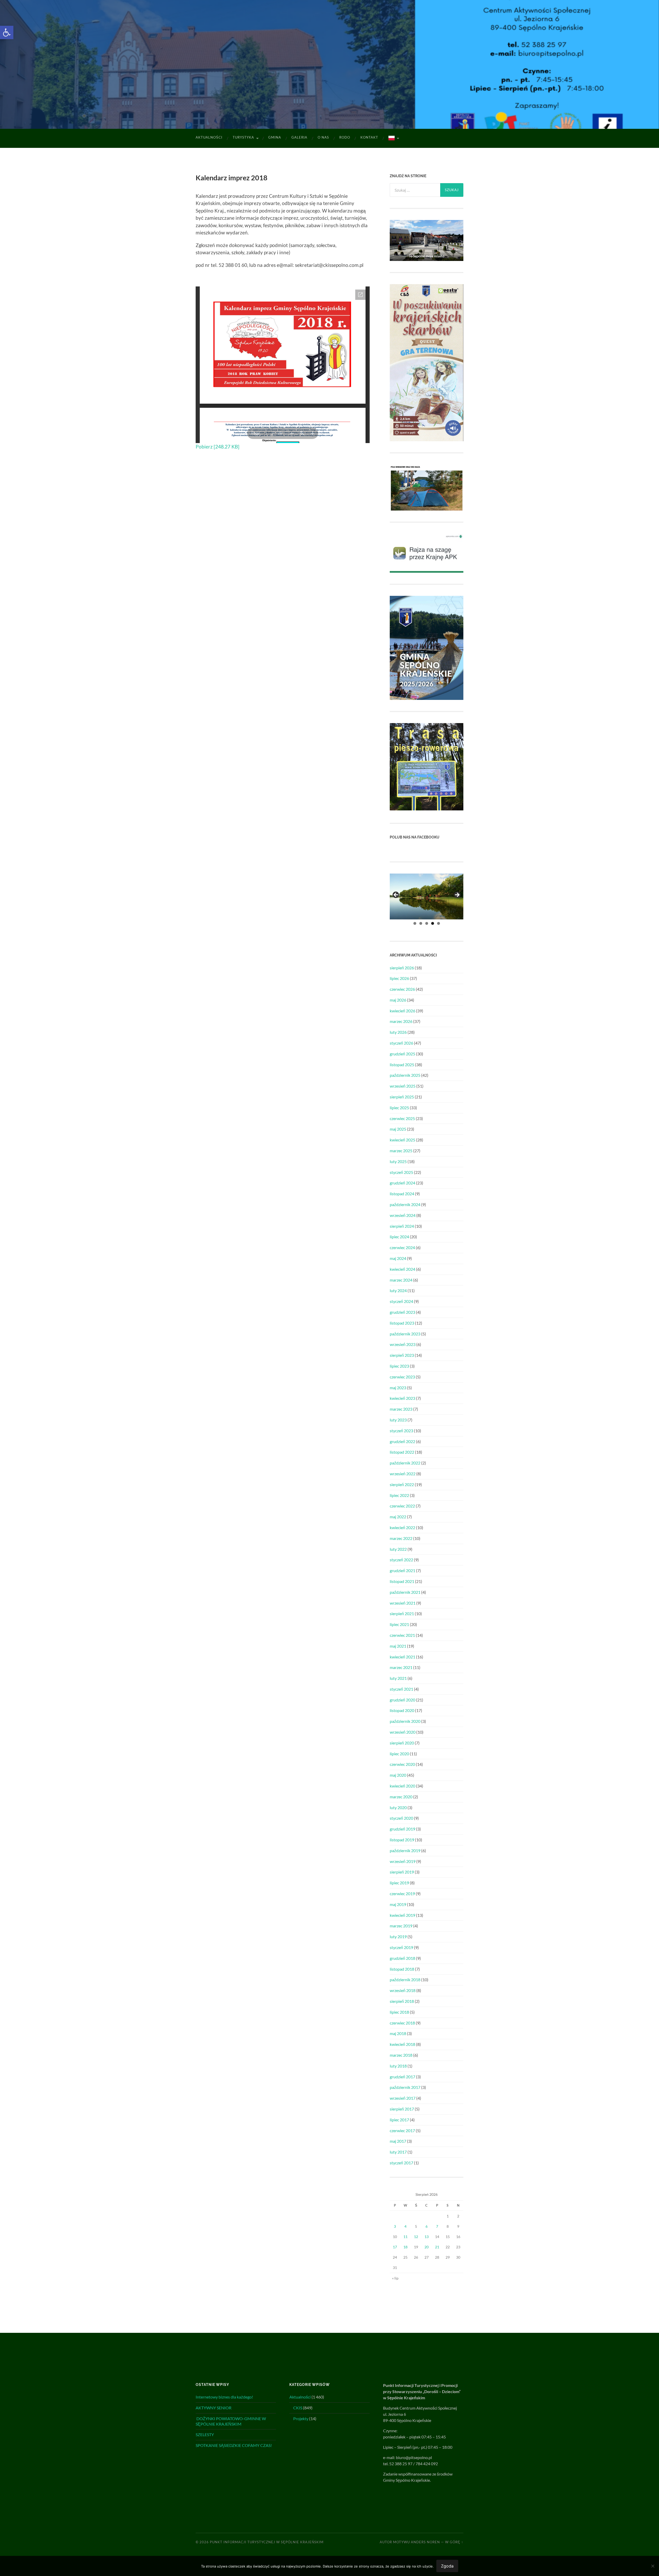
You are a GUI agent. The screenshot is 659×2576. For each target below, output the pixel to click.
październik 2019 (405, 1850)
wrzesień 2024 (403, 1215)
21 (437, 2247)
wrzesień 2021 (403, 1603)
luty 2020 (398, 1807)
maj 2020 (398, 1775)
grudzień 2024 (402, 1183)
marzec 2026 (401, 1021)
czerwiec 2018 (402, 2023)
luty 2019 (398, 1937)
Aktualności (209, 137)
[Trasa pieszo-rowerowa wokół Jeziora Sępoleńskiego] (427, 809)
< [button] (396, 895)
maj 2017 (398, 2141)
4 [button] (433, 923)
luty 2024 (398, 1290)
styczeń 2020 (401, 1818)
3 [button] (427, 923)
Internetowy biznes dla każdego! (224, 2397)
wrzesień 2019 (403, 1861)
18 (405, 2247)
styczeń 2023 (401, 1431)
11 (405, 2237)
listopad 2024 (402, 1194)
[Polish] (393, 138)
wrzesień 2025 (403, 1086)
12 (416, 2237)
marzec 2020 (401, 1797)
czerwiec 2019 (402, 1893)
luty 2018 (398, 2066)
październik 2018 (405, 1980)
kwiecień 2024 (402, 1269)
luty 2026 (398, 1032)
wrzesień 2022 (403, 1474)
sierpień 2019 (402, 1872)
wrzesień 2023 (403, 1344)
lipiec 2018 (399, 2012)
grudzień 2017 (402, 2077)
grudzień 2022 (402, 1441)
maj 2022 (398, 1517)
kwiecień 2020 (402, 1786)
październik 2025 (405, 1075)
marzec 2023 (401, 1409)
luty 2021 (398, 1678)
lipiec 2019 (399, 1883)
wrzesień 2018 (403, 1990)
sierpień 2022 (402, 1484)
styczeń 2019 (401, 1947)
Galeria (299, 137)
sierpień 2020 (402, 1743)
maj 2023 (398, 1388)
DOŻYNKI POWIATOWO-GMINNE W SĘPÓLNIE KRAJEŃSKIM (231, 2421)
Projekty (301, 2418)
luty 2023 (398, 1420)
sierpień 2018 (402, 2001)
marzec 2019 (401, 1926)
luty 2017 (398, 2152)
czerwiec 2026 (402, 989)
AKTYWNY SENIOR (214, 2408)
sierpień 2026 (402, 968)
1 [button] (415, 923)
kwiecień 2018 (402, 2044)
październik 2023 (405, 1334)
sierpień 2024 (402, 1226)
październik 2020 (405, 1721)
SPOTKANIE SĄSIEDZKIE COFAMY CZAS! (234, 2445)
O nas (323, 137)
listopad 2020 (402, 1710)
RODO (345, 137)
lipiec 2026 (399, 978)
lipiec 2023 (399, 1366)
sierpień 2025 (402, 1097)
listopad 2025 (402, 1065)
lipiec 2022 (399, 1495)
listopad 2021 (402, 1581)
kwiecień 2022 (402, 1527)
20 (427, 2247)
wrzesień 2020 (403, 1732)
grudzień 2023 (402, 1312)
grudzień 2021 (402, 1570)
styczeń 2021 (401, 1689)
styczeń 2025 (401, 1172)
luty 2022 (398, 1549)
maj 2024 (398, 1258)
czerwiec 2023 (402, 1377)
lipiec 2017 (399, 2120)
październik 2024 (405, 1204)
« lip (395, 2278)
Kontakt (369, 137)
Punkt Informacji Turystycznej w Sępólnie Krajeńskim (267, 2542)
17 (395, 2247)
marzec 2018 (401, 2055)
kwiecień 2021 (402, 1657)
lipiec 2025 (399, 1108)
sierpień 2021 (402, 1613)
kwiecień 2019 (402, 1915)
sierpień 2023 (402, 1355)
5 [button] (439, 923)
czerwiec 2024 (402, 1247)
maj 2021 (398, 1646)
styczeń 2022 (401, 1560)
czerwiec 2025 (402, 1118)
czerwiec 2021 (402, 1635)
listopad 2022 (402, 1452)
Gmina (275, 137)
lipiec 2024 (399, 1237)
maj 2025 (398, 1129)
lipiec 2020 (399, 1754)
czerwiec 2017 (402, 2130)
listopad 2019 (402, 1840)
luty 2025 (398, 1161)
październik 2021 (405, 1592)
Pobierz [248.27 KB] (218, 447)
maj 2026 (398, 1000)
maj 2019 (398, 1904)
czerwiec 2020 (402, 1764)
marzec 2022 (401, 1538)
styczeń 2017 (401, 2163)
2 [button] (421, 923)
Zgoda (447, 2566)
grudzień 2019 (402, 1829)
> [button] (457, 895)
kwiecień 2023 (402, 1398)
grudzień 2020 (402, 1700)
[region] (427, 897)
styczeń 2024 (401, 1301)
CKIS (298, 2408)
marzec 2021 (401, 1667)
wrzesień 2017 (403, 2098)
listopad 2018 (402, 1969)
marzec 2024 (401, 1280)
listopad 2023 (402, 1323)
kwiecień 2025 (402, 1140)
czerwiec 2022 (402, 1506)
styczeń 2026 (401, 1043)
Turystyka (243, 137)
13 (427, 2237)
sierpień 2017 (402, 2109)
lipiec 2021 (399, 1624)
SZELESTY (205, 2434)
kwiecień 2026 (402, 1011)
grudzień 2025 (402, 1054)
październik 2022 (405, 1463)
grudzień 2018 (402, 1958)
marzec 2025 (401, 1151)
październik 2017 (405, 2087)
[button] (7, 32)
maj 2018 (398, 2033)
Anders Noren (425, 2542)
